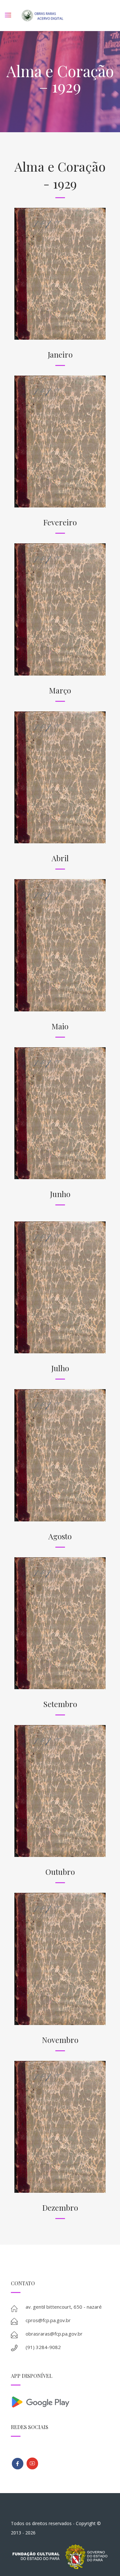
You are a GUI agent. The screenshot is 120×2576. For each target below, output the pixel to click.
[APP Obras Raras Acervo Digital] (60, 2401)
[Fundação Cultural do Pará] (32, 2463)
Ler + (60, 223)
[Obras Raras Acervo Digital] (42, 16)
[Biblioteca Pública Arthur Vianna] (18, 2464)
